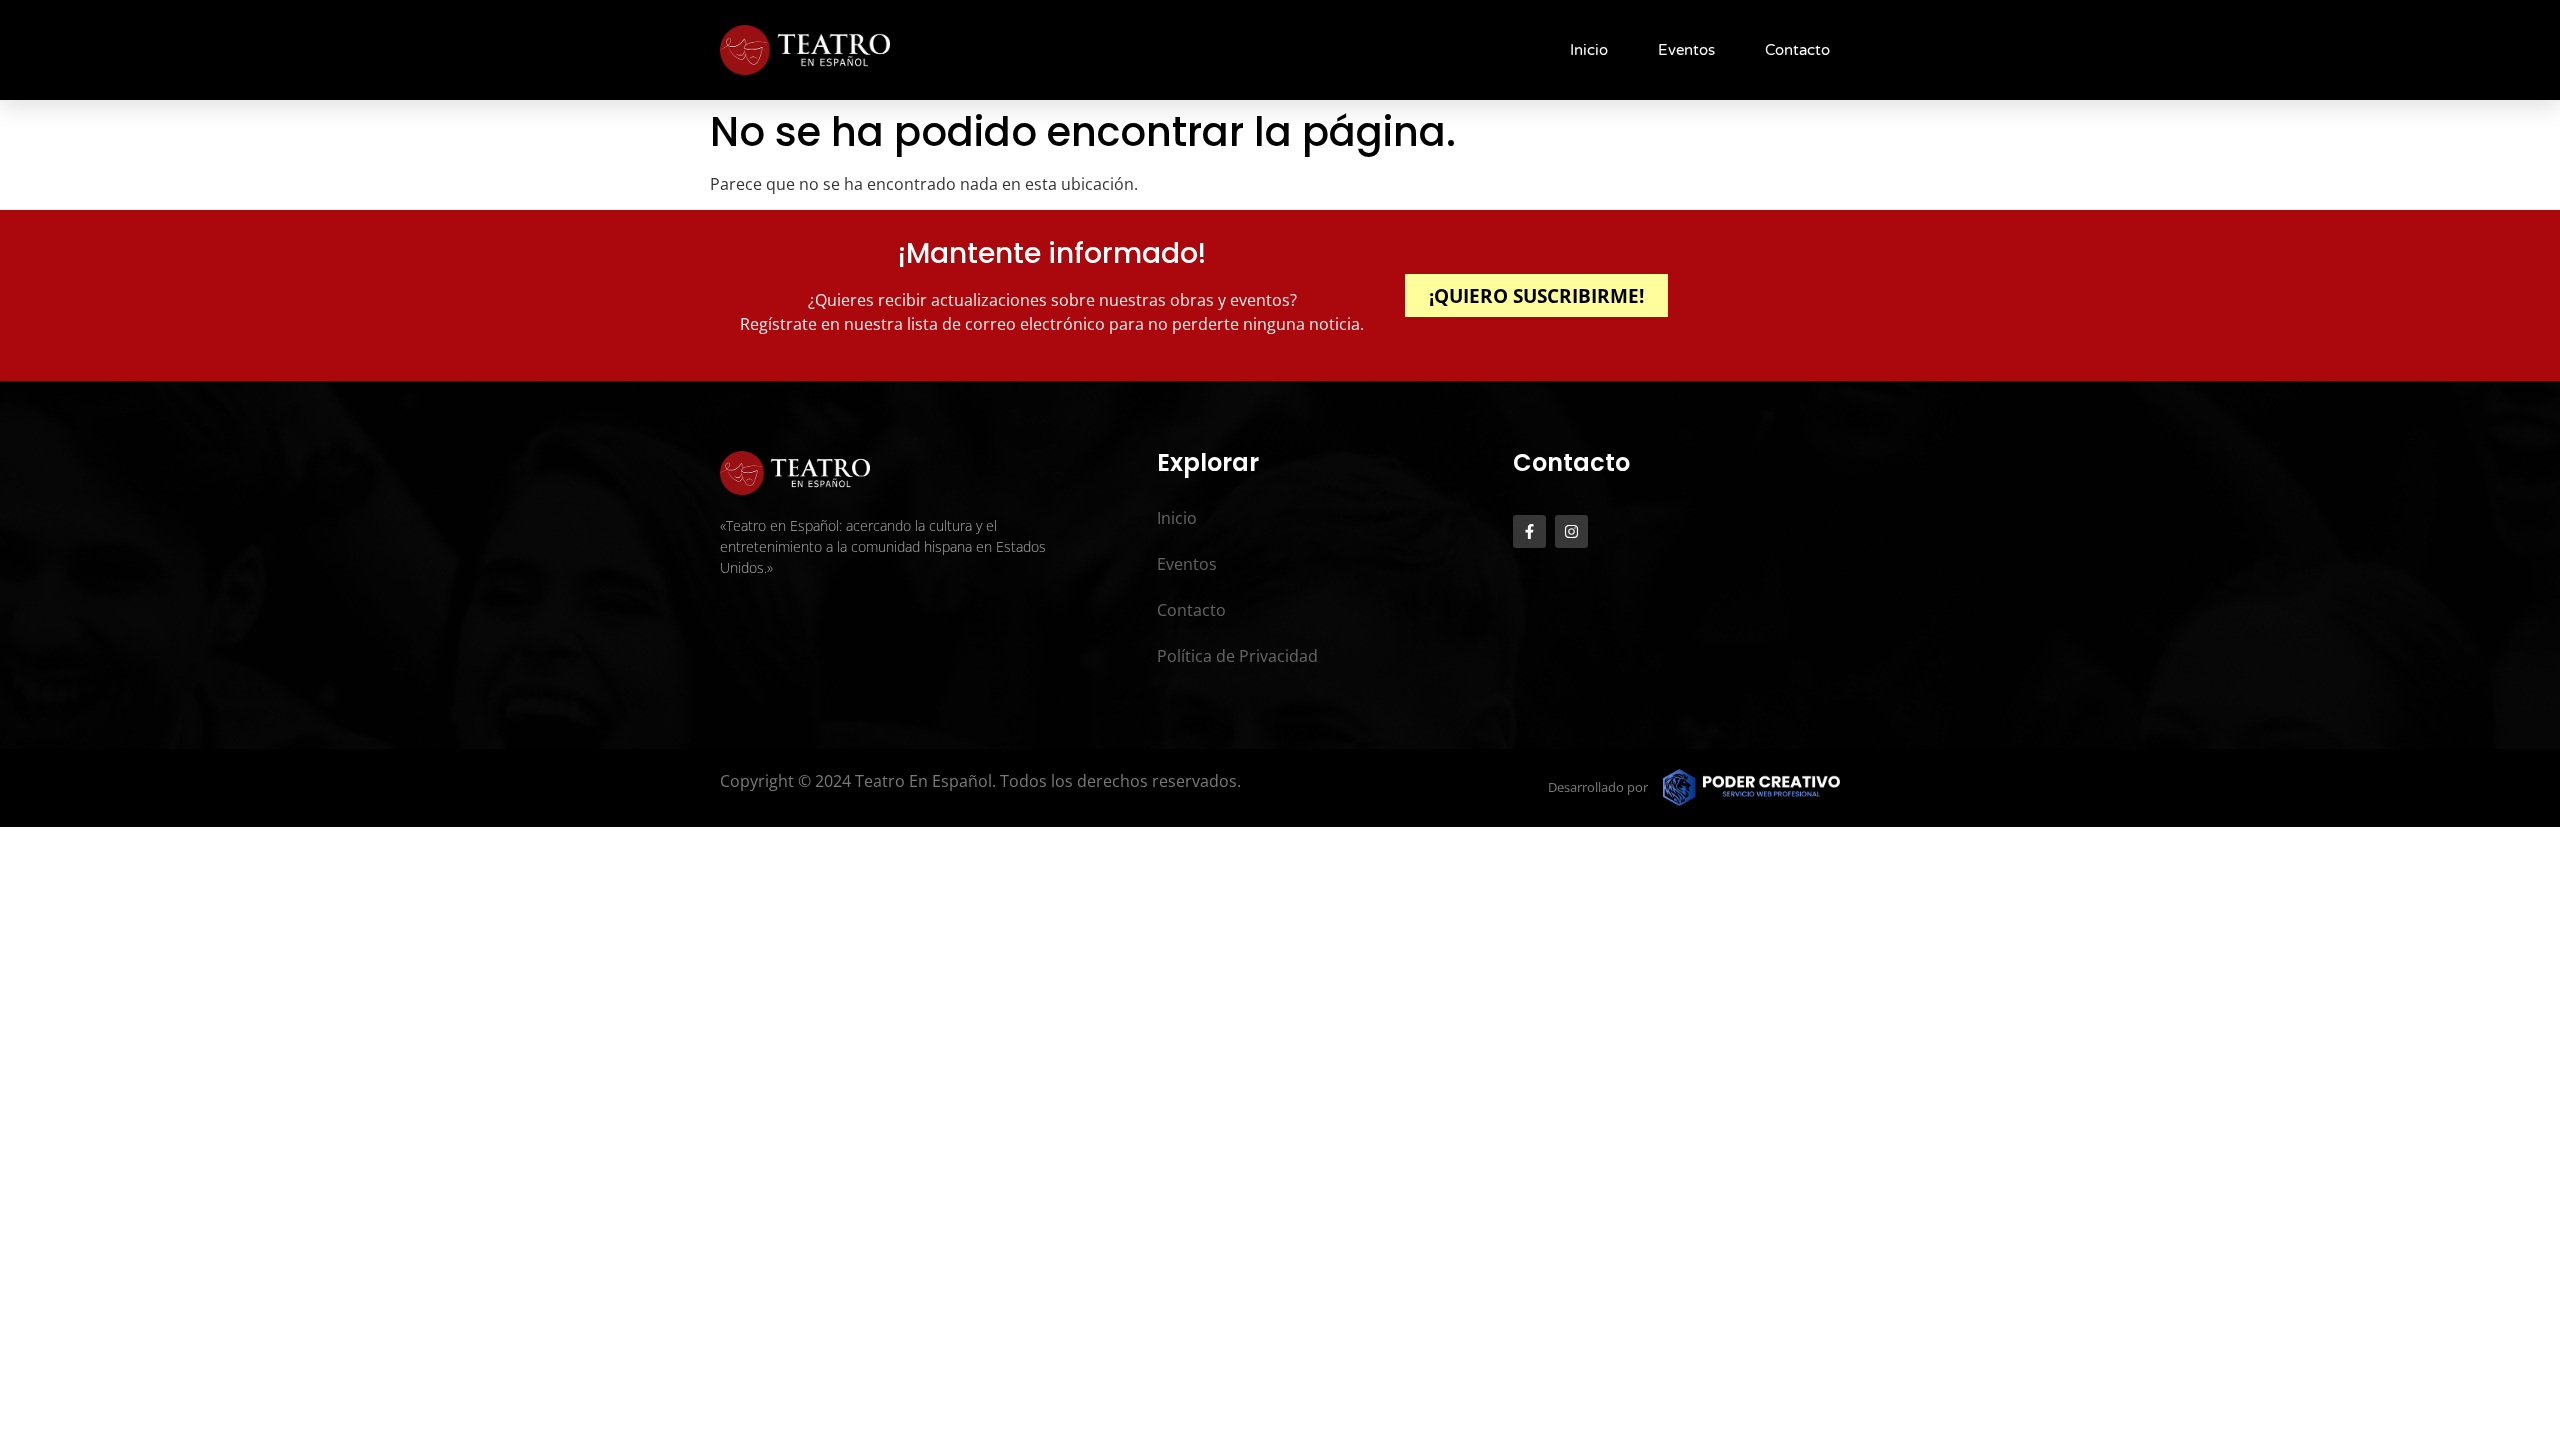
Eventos (1686, 50)
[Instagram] (1571, 531)
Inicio (1589, 50)
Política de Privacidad (1237, 656)
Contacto (1797, 50)
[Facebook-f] (1529, 531)
